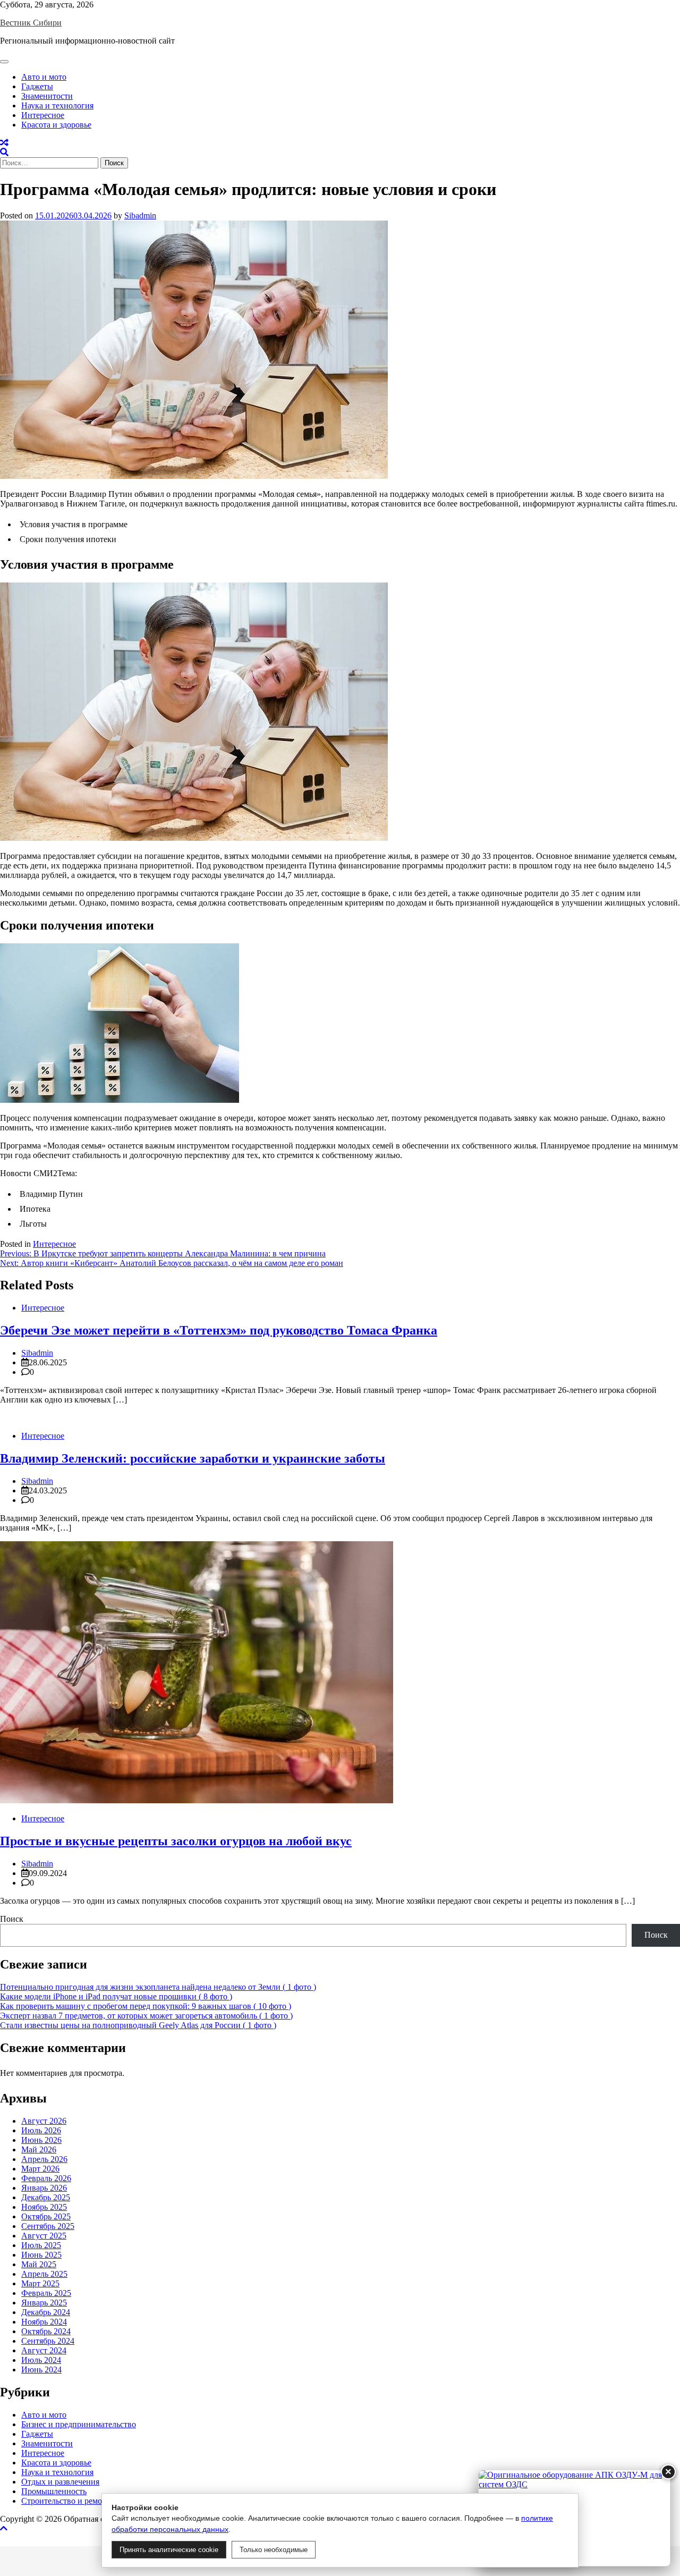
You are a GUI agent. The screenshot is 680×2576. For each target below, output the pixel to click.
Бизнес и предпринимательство (79, 2424)
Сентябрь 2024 (48, 2341)
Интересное (43, 115)
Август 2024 (44, 2350)
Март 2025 (40, 2283)
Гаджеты (37, 86)
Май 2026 (39, 2150)
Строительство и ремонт (66, 2501)
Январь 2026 (44, 2188)
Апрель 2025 (44, 2274)
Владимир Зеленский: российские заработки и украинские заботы (193, 1458)
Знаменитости (47, 96)
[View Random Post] (4, 143)
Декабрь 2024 (46, 2312)
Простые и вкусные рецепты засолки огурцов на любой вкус (176, 1841)
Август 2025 (44, 2236)
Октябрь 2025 (46, 2216)
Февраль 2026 (46, 2178)
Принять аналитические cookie (169, 2550)
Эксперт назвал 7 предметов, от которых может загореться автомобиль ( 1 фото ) (146, 2016)
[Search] (4, 152)
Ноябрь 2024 (44, 2322)
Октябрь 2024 (46, 2331)
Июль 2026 (41, 2130)
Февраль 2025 (46, 2293)
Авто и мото (44, 77)
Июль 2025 (41, 2245)
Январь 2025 (44, 2303)
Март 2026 (40, 2169)
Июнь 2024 (41, 2370)
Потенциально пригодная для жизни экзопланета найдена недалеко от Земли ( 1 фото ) (158, 1987)
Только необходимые (274, 2550)
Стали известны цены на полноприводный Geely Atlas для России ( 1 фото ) (138, 2025)
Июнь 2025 (41, 2255)
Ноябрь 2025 (44, 2207)
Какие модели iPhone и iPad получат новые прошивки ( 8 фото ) (116, 1996)
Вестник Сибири (31, 23)
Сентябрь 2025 (48, 2226)
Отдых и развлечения (60, 2482)
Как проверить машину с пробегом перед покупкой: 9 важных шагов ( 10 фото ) (146, 2006)
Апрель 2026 (44, 2159)
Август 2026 (44, 2121)
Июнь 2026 (41, 2140)
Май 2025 (39, 2264)
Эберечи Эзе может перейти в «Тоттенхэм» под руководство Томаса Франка (219, 1330)
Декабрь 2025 (46, 2197)
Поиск (12, 1919)
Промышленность (54, 2491)
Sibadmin (140, 216)
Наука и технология (57, 105)
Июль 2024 (41, 2360)
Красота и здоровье (56, 125)
